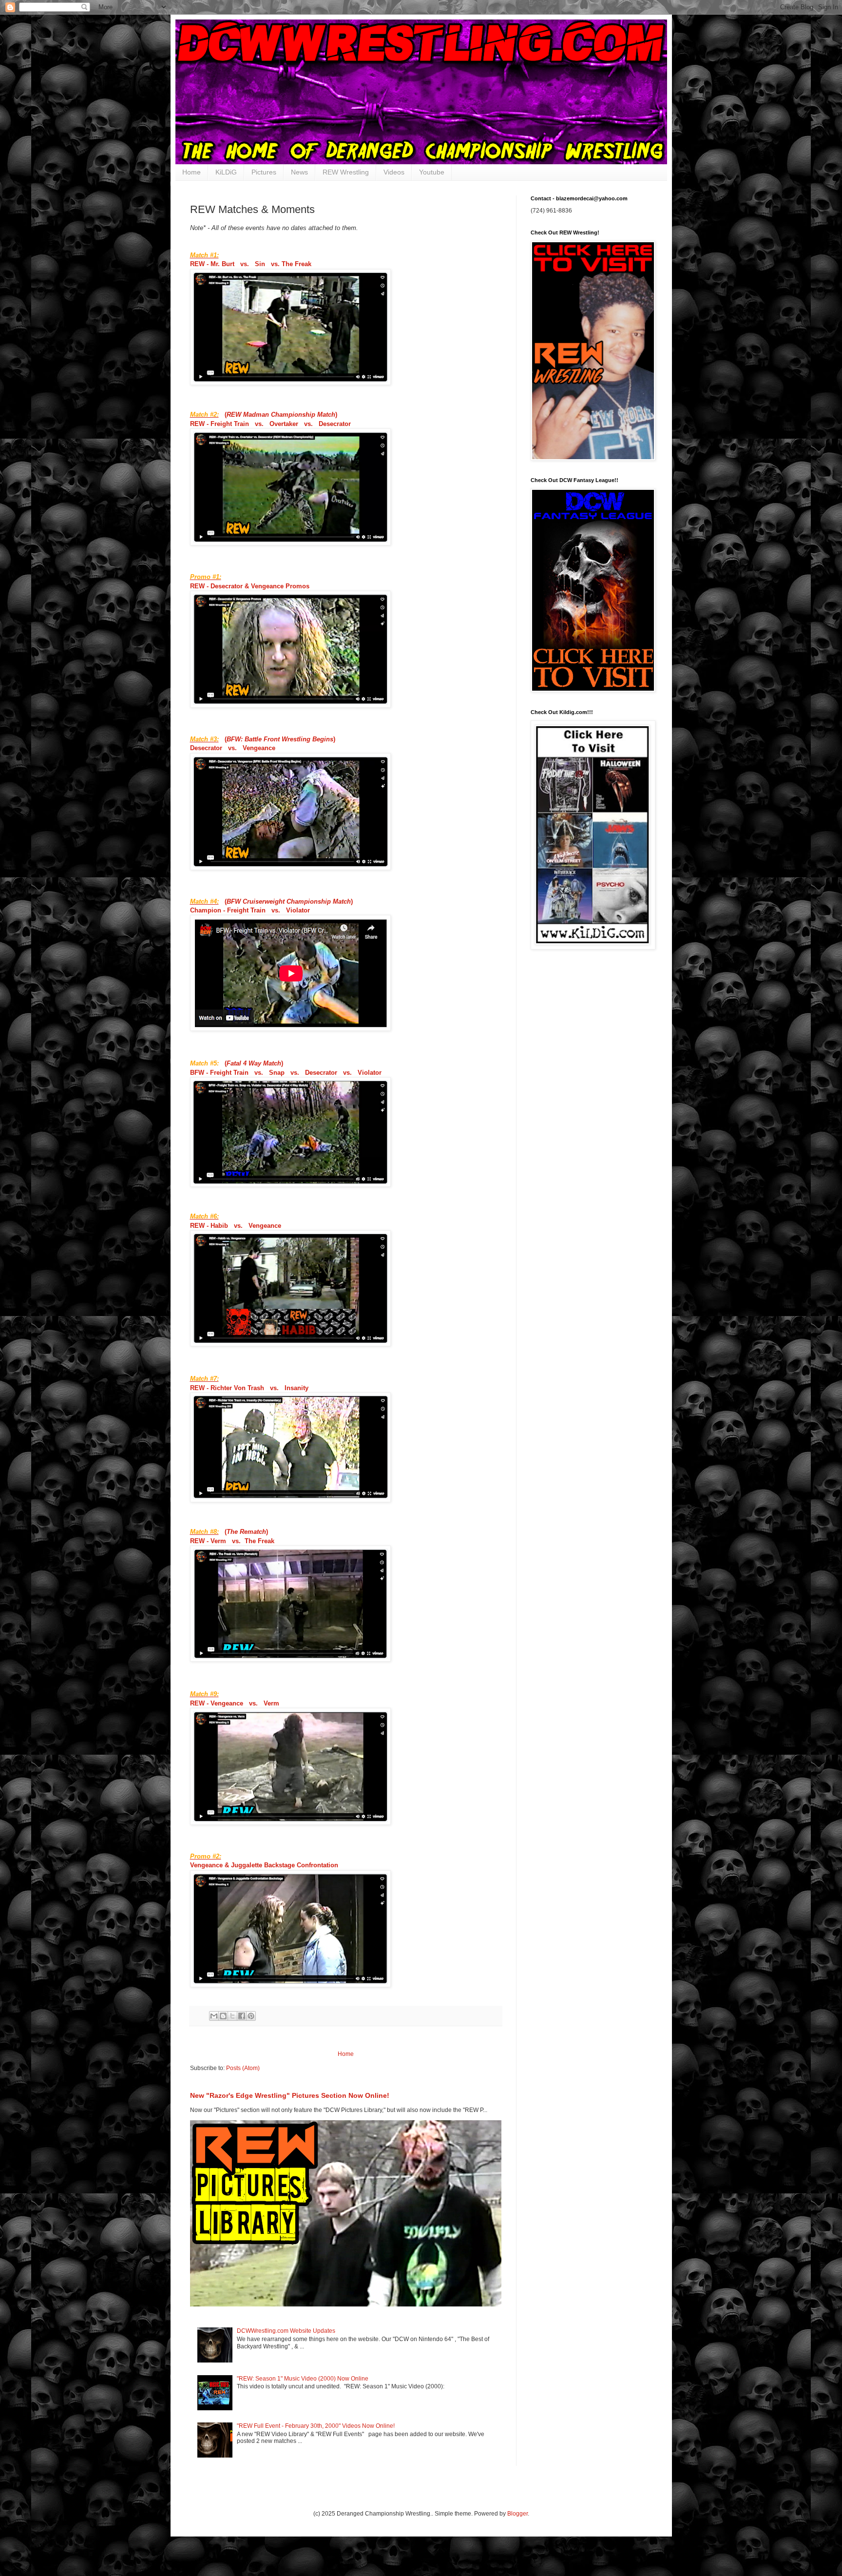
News (299, 172)
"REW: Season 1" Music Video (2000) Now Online (303, 2379)
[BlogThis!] (223, 2016)
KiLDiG (226, 172)
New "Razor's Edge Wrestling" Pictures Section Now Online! (290, 2095)
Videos (394, 172)
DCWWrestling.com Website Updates (286, 2331)
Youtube (432, 172)
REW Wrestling (346, 172)
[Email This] (214, 2016)
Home (191, 172)
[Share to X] (232, 2016)
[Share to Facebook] (242, 2016)
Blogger (517, 2514)
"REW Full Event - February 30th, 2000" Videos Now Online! (316, 2426)
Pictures (264, 172)
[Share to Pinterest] (251, 2016)
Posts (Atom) (243, 2068)
